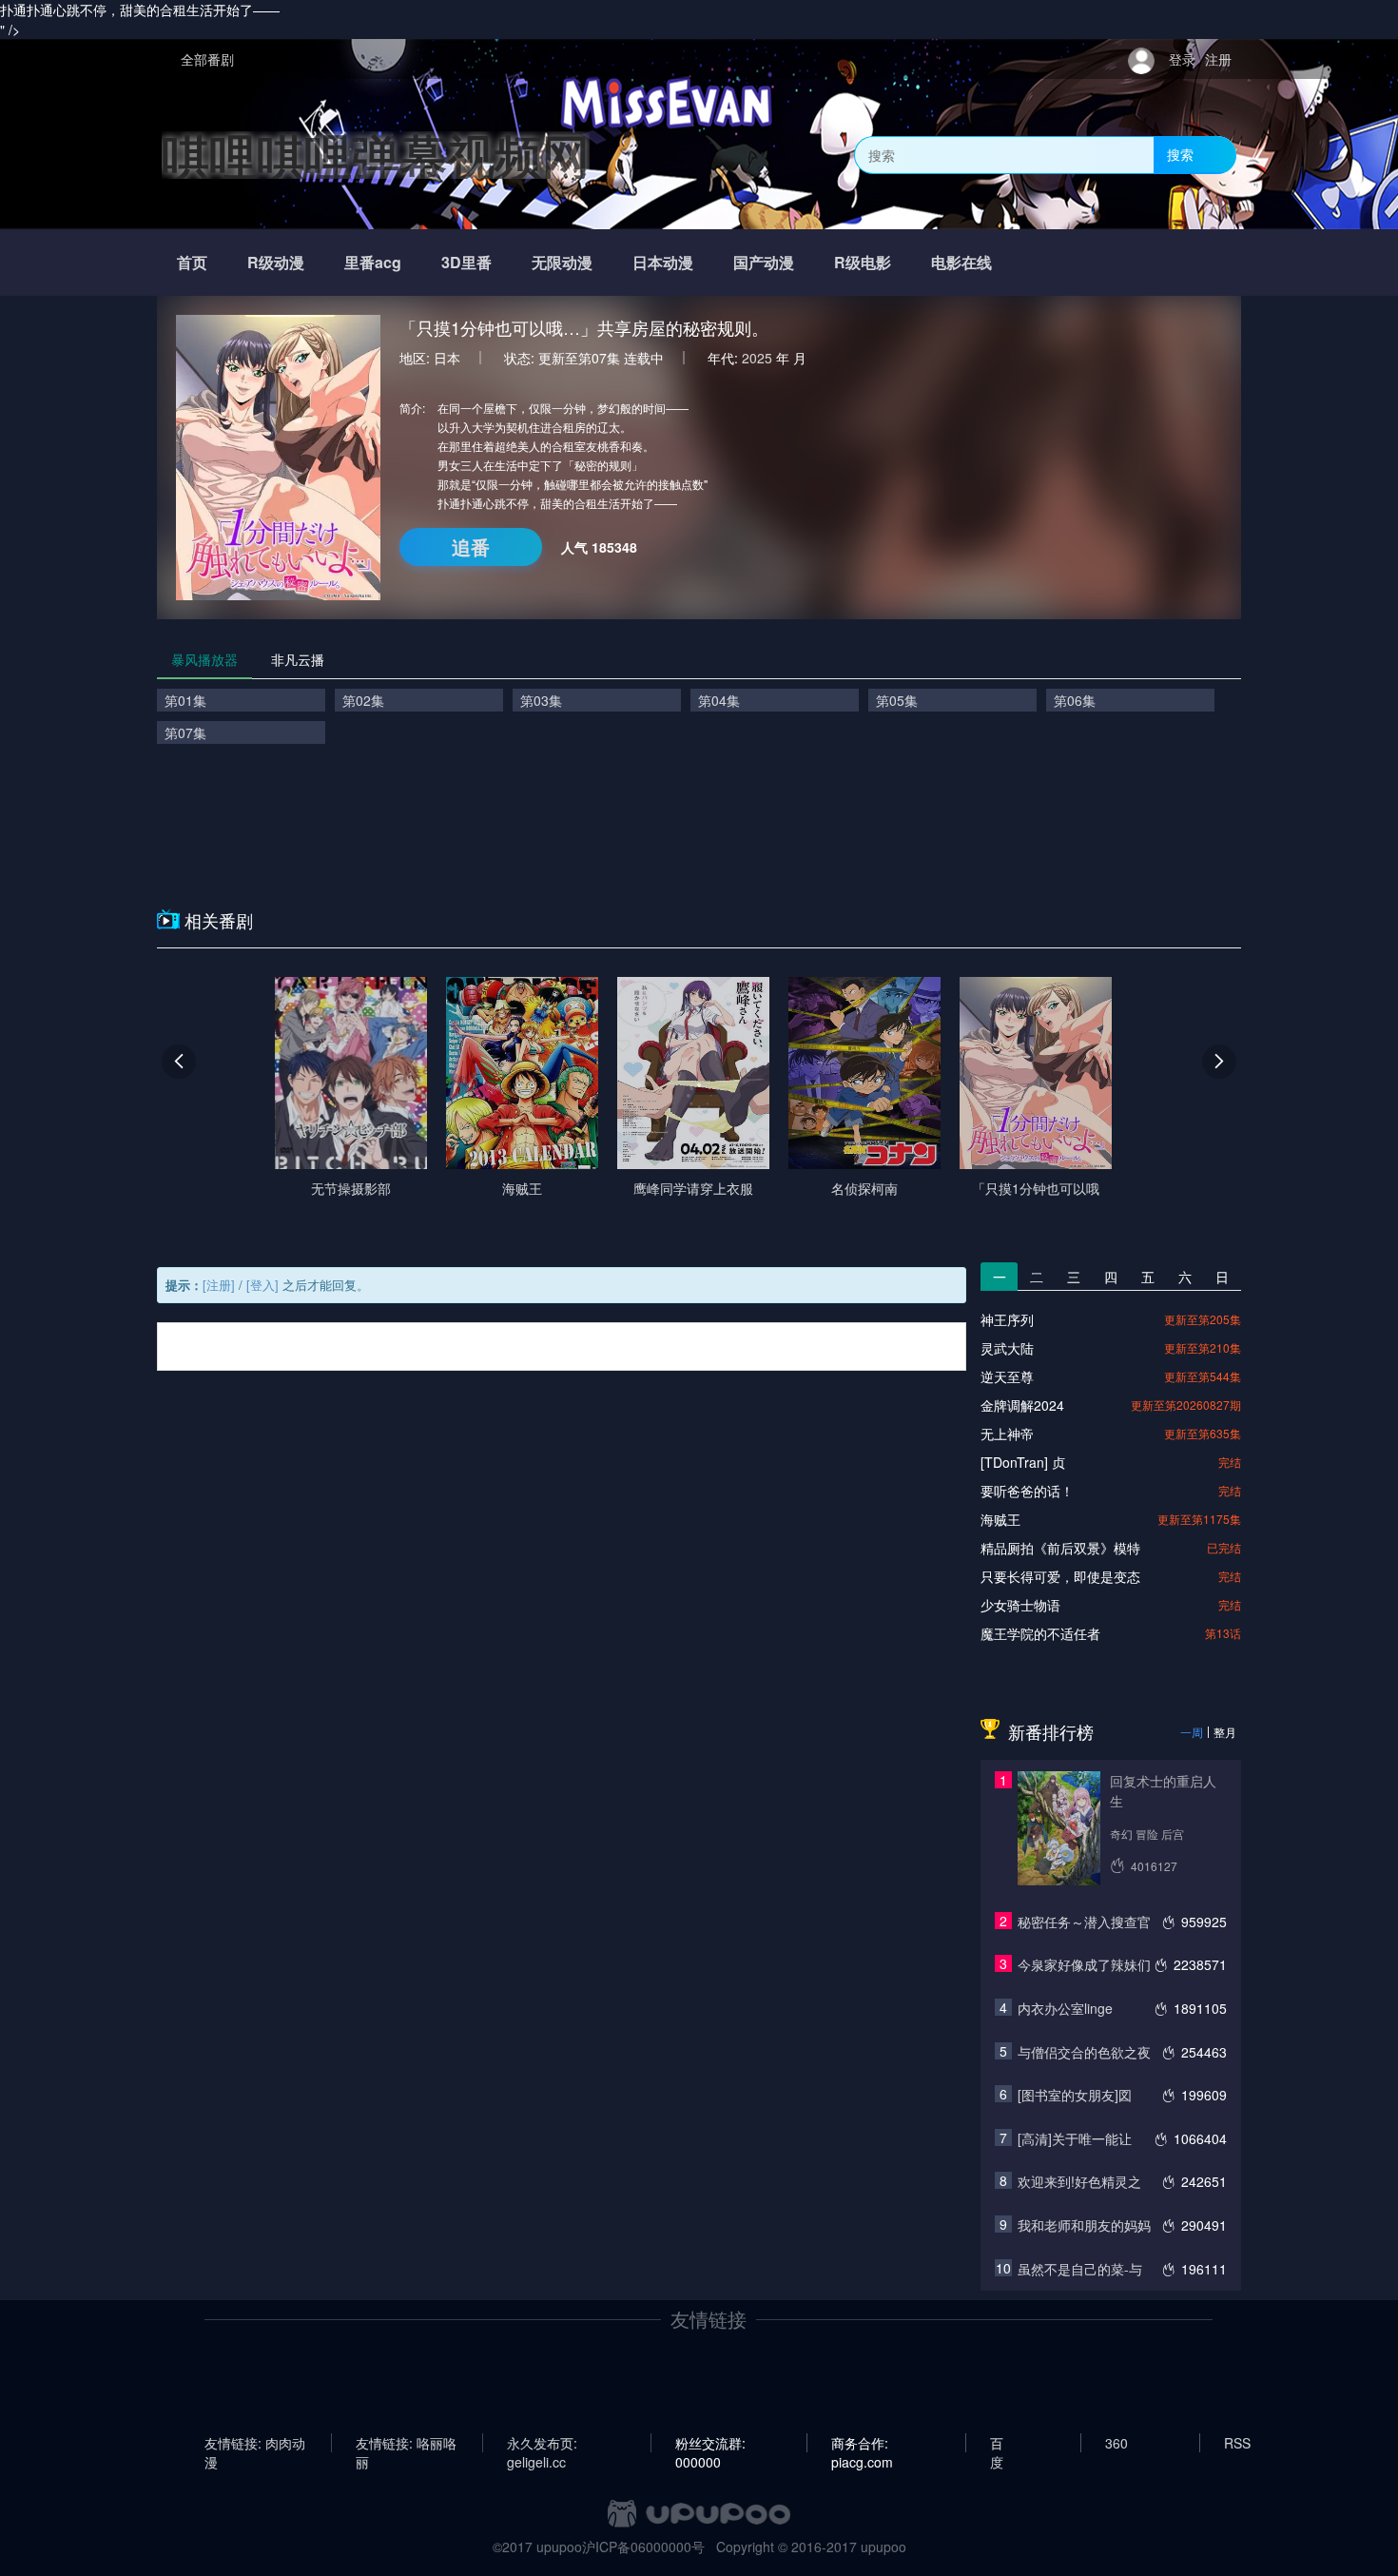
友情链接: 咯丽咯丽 (406, 2443)
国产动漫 (764, 262)
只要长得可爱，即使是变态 (1060, 1576)
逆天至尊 (1007, 1376)
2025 (757, 358)
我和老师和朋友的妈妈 (1084, 2225)
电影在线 (961, 262)
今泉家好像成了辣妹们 (1084, 1964)
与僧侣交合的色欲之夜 (1084, 2052)
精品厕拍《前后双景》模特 (1060, 1548)
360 (1116, 2443)
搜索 (1180, 154)
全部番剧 (207, 59)
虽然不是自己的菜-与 (1080, 2269)
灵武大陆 (1007, 1348)
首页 (192, 262)
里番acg (373, 262)
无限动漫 (562, 262)
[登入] (262, 1285)
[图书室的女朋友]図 (1075, 2095)
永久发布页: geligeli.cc (542, 2443)
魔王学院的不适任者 (1040, 1633)
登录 (1182, 59)
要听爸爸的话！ (1027, 1491)
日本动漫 (663, 262)
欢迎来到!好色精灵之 (1079, 2181)
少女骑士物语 (1020, 1605)
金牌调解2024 (1022, 1405)
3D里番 (466, 262)
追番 (471, 546)
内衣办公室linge (1065, 2008)
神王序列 (1007, 1319)
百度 (997, 2443)
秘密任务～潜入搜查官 (1084, 1922)
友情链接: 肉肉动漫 (255, 2443)
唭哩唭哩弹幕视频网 (376, 155)
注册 (1218, 59)
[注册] (219, 1285)
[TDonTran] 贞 (1023, 1462)
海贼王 (1000, 1519)
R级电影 (863, 262)
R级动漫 (276, 262)
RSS (1237, 2443)
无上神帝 (1007, 1434)
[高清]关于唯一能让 (1075, 2138)
